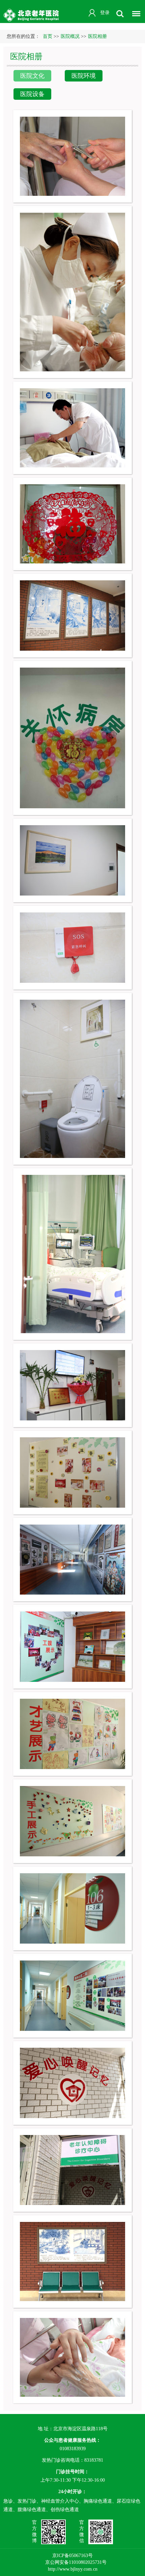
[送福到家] (72, 523)
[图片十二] (72, 1385)
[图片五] (72, 1995)
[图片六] (72, 1908)
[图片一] (72, 2357)
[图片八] (72, 1733)
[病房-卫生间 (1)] (72, 1078)
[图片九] (72, 1646)
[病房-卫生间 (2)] (72, 947)
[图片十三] (72, 1254)
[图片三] (72, 2170)
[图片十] (72, 1559)
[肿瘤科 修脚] (72, 292)
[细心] (72, 156)
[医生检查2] (72, 427)
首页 (48, 36)
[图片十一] (72, 1472)
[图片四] (72, 2082)
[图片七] (72, 1821)
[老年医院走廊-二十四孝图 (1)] (72, 615)
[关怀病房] (72, 737)
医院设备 (32, 94)
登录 (105, 13)
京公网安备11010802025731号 (76, 2562)
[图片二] (72, 2261)
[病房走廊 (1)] (72, 860)
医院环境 (84, 76)
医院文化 (32, 76)
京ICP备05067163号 (72, 2555)
